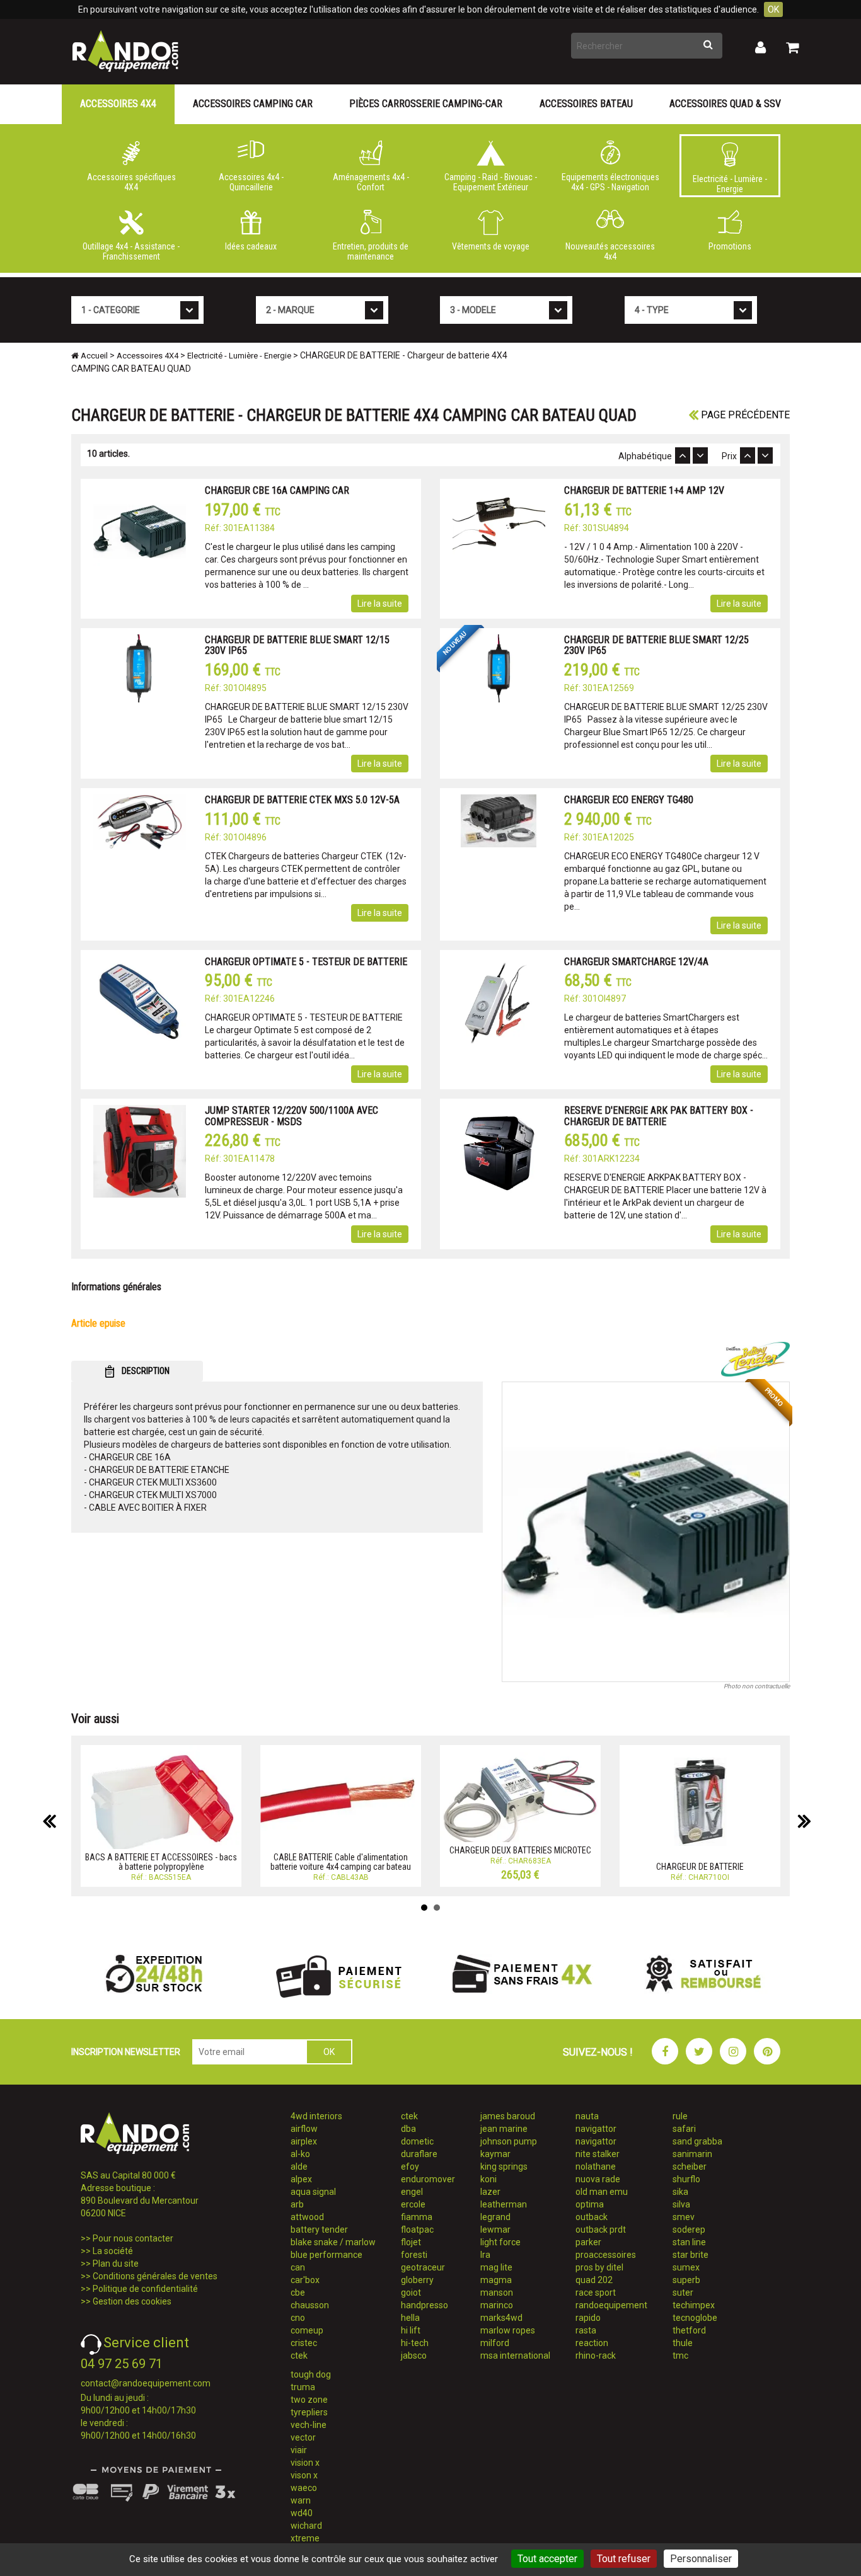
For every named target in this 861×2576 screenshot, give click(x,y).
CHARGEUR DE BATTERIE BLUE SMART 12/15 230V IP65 (297, 645)
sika (680, 2192)
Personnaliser (701, 2559)
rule (680, 2116)
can (298, 2267)
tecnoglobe (695, 2318)
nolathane (596, 2167)
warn (301, 2500)
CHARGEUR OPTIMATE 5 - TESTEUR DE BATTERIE (306, 962)
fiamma (417, 2217)
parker (588, 2242)
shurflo (686, 2179)
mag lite (496, 2267)
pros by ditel (599, 2267)
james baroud (508, 2116)
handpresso (425, 2305)
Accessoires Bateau (586, 104)
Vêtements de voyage (491, 246)
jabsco (414, 2356)
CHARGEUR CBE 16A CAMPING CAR (277, 490)
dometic (417, 2141)
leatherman (504, 2204)
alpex (301, 2179)
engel (412, 2192)
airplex (304, 2141)
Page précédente (744, 415)
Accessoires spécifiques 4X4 (131, 182)
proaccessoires (606, 2255)
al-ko (300, 2154)
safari (684, 2129)
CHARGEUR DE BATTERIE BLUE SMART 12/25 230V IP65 (656, 645)
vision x (305, 2463)
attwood (307, 2217)
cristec (304, 2343)
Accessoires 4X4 (118, 104)
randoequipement (611, 2305)
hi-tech (415, 2343)
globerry (417, 2280)
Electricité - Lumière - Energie (730, 184)
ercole (413, 2204)
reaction (592, 2343)
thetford (689, 2330)
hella (410, 2318)
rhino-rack (596, 2356)
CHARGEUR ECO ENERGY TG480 (629, 800)
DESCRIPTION (145, 1371)
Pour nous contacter (133, 2238)
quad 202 (594, 2280)
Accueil (93, 356)
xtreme (305, 2538)
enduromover (428, 2179)
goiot (411, 2293)
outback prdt (601, 2230)
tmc (680, 2356)
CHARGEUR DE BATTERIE (700, 1867)
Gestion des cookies (132, 2301)
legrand (495, 2217)
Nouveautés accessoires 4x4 (610, 251)
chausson (310, 2305)
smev (684, 2217)
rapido (588, 2318)
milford (495, 2343)
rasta (586, 2330)
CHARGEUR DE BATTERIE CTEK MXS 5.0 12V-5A (302, 800)
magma (496, 2280)
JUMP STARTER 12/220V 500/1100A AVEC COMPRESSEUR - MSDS (292, 1116)
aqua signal (313, 2192)
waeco (304, 2488)
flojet (411, 2242)
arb (297, 2204)
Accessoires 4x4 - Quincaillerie (251, 182)
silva (681, 2204)
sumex (686, 2267)
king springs (504, 2167)
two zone (309, 2400)
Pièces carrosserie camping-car (426, 104)
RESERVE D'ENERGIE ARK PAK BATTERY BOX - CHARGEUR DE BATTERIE (659, 1116)
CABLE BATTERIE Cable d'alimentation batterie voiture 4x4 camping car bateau (341, 1862)
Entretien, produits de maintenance (371, 251)
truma (303, 2387)
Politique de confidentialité (145, 2289)
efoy (410, 2167)
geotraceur (423, 2267)
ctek (299, 2356)
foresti (414, 2255)
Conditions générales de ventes (155, 2276)
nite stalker (598, 2154)
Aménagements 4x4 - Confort (371, 182)
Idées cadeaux (251, 246)
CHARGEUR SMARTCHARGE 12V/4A (636, 962)
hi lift (411, 2330)
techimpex (694, 2305)
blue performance (326, 2255)
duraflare (419, 2154)
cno (298, 2318)
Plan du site (116, 2264)
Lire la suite (380, 604)
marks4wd (501, 2318)
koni (488, 2179)
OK (773, 9)
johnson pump (509, 2141)
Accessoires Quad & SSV (725, 104)
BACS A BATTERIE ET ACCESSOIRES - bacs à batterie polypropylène (161, 1862)
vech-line (309, 2425)
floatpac (417, 2230)
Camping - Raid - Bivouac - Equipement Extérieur (491, 182)
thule (683, 2343)
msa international (515, 2356)
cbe (298, 2293)
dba (408, 2129)
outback (592, 2217)
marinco (497, 2305)
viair (299, 2450)
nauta (587, 2116)
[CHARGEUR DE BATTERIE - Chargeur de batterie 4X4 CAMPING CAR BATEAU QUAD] (646, 1532)
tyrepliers (309, 2412)
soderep (689, 2230)
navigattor (596, 2129)
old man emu (602, 2192)
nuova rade (598, 2179)
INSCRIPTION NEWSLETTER (126, 2052)
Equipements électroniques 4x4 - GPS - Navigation (610, 182)
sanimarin (692, 2154)
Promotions (730, 246)
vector (303, 2437)
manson (497, 2293)
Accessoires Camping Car (253, 104)
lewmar (495, 2230)
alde (299, 2167)
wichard (306, 2526)
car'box (305, 2280)
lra (485, 2255)
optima (590, 2204)
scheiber (690, 2167)
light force (500, 2242)
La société (113, 2251)
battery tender (319, 2230)
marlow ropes (508, 2330)
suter (683, 2293)
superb (686, 2280)
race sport (596, 2293)
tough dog (311, 2374)
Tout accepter (547, 2559)
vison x (304, 2475)
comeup (307, 2330)
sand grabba (697, 2141)
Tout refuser (624, 2559)
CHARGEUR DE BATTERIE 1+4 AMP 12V (644, 490)
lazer (490, 2192)
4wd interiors (316, 2116)
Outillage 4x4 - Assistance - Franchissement (131, 251)
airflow (304, 2129)
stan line (689, 2242)
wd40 (302, 2513)
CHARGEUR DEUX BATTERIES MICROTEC (520, 1850)
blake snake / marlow (333, 2242)
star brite (691, 2255)
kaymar (495, 2154)
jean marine (504, 2129)
